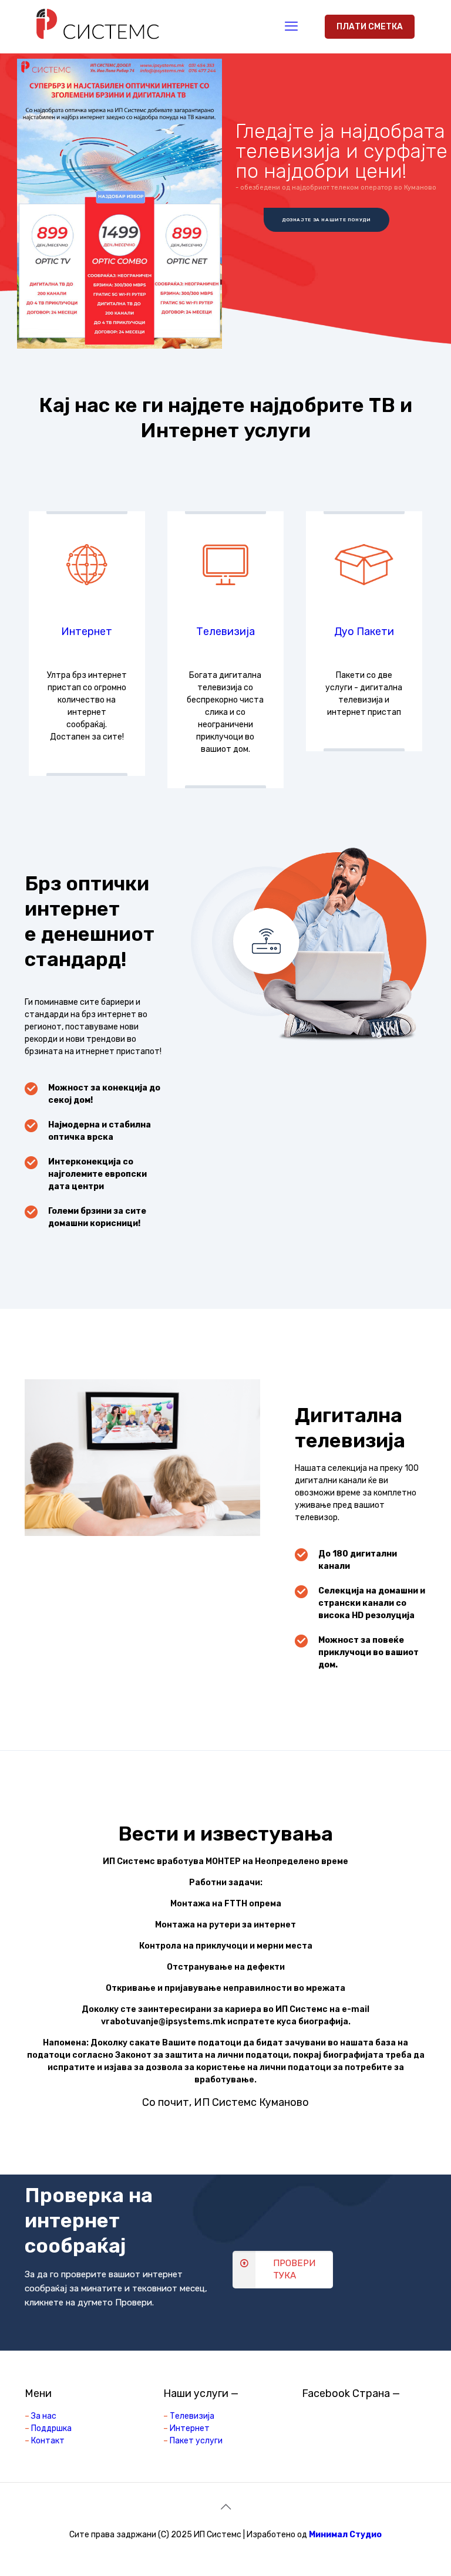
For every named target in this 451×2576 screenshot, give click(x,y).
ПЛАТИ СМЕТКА (370, 27)
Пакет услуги (196, 2441)
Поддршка (51, 2428)
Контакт (48, 2441)
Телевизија (225, 632)
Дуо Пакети (364, 632)
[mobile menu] (291, 26)
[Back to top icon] (225, 2507)
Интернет (87, 632)
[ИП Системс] (98, 26)
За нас (44, 2416)
